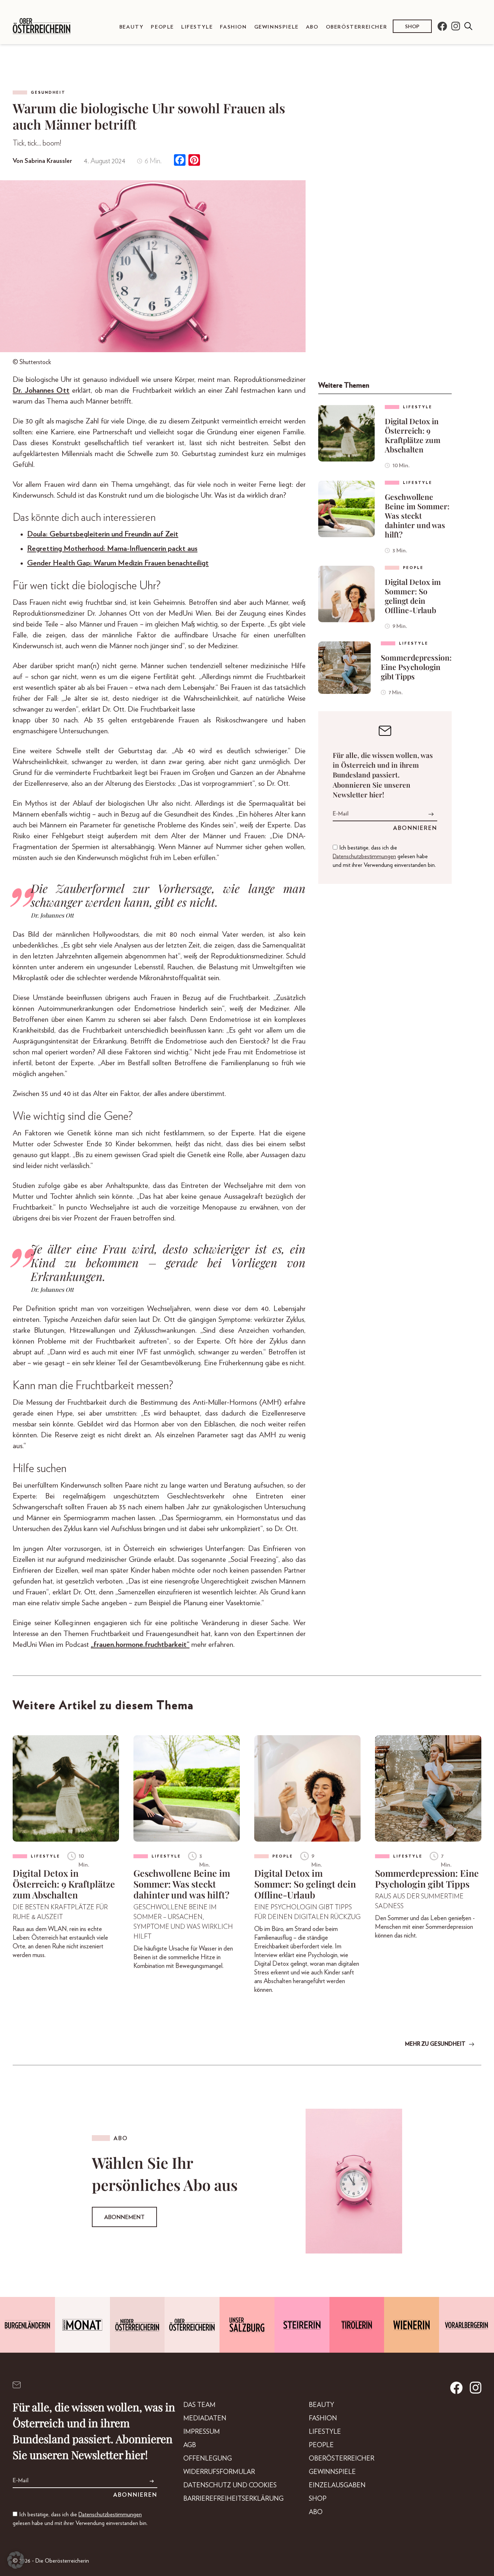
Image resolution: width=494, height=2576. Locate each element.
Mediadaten (205, 2419)
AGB (190, 2445)
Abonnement (124, 2217)
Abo (312, 27)
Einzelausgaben (337, 2486)
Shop (412, 27)
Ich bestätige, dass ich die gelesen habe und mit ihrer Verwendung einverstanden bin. (384, 856)
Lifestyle (197, 27)
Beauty (132, 27)
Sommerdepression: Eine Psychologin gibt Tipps (416, 667)
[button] (16, 2560)
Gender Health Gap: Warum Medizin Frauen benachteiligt (118, 563)
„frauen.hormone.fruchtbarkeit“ (140, 1645)
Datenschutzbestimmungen (364, 856)
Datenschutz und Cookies (230, 2486)
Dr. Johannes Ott (41, 390)
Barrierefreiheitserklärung (233, 2499)
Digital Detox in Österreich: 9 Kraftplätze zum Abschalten (413, 435)
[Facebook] (180, 161)
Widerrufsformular (219, 2472)
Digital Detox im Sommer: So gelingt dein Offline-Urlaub (413, 596)
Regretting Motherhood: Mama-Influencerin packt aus (112, 549)
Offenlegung (208, 2459)
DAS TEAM (199, 2405)
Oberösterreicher (357, 27)
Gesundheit (48, 92)
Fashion (233, 27)
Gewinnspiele (276, 27)
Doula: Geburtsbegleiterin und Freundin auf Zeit (103, 534)
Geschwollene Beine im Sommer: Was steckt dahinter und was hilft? (417, 515)
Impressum (202, 2432)
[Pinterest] (194, 161)
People (162, 27)
